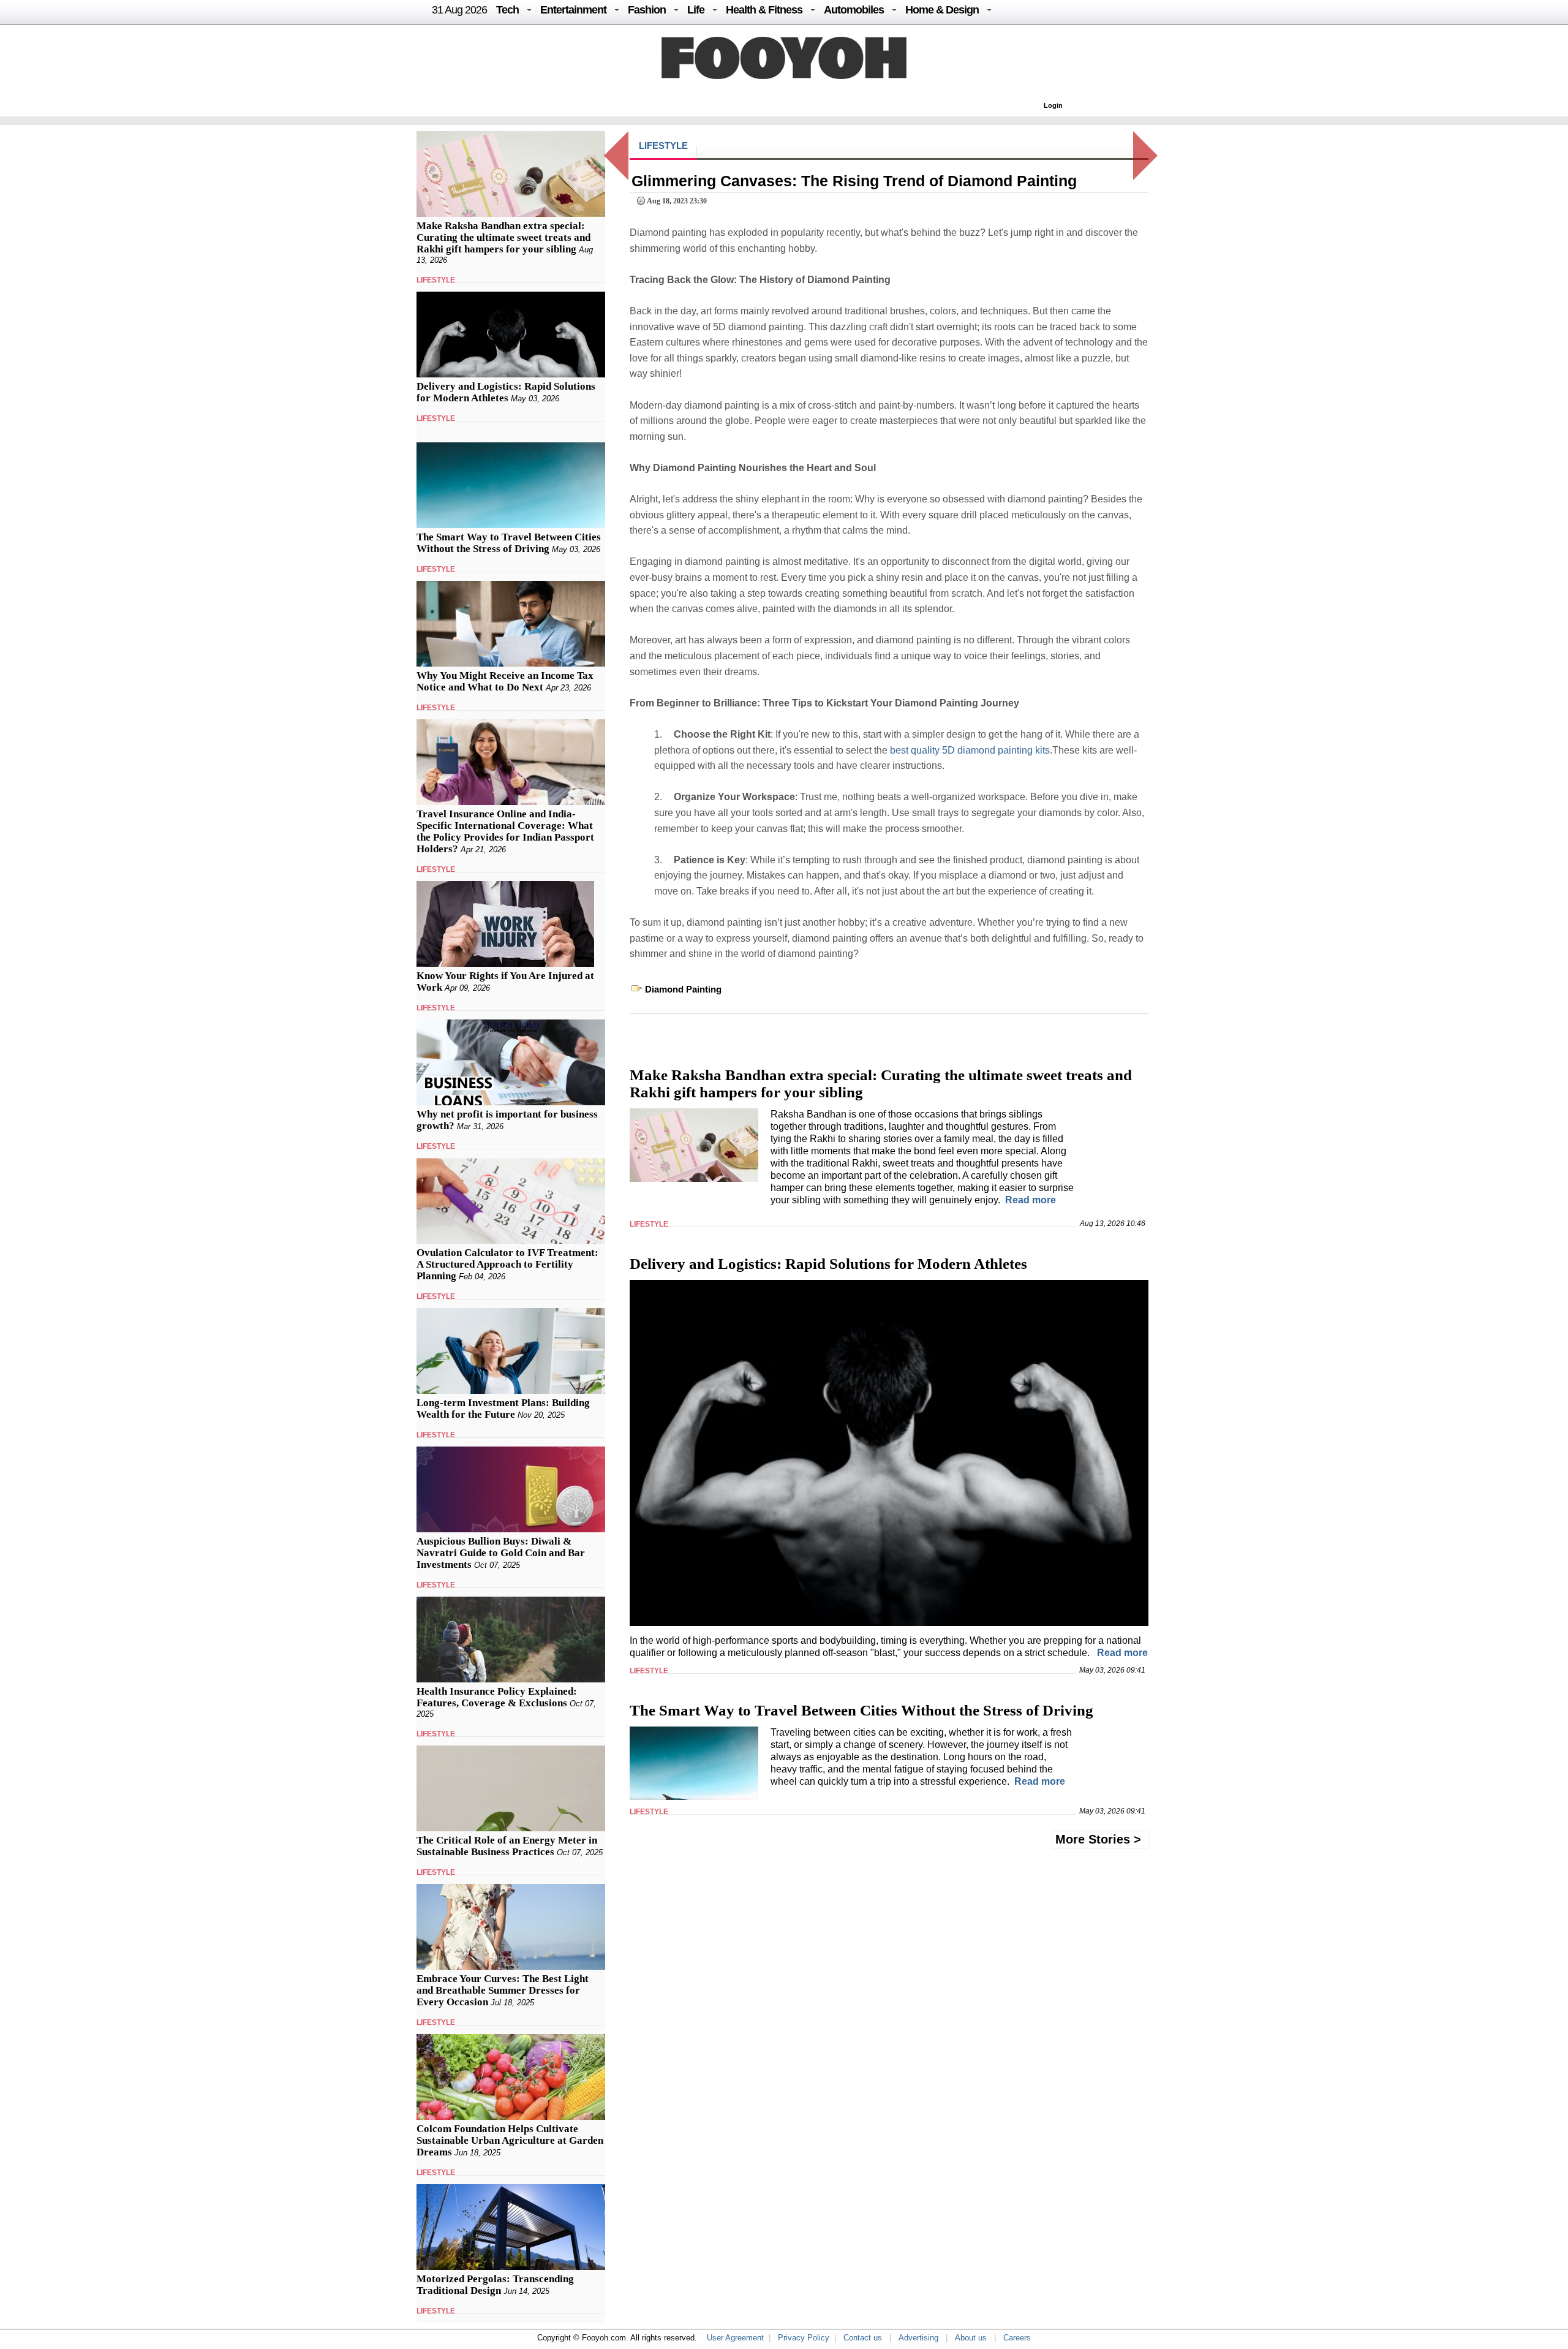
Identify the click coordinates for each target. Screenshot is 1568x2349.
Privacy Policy (804, 2338)
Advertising (918, 2338)
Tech (507, 10)
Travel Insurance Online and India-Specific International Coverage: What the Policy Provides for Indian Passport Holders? (505, 831)
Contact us (863, 2338)
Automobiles (854, 10)
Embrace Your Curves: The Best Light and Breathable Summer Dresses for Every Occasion (503, 1990)
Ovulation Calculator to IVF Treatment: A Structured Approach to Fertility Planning (507, 1264)
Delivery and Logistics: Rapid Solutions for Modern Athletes (506, 392)
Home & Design (942, 10)
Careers (1017, 2338)
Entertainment (573, 10)
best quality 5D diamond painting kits (970, 750)
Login (1053, 105)
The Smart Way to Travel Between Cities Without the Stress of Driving (509, 543)
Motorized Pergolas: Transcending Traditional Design (495, 2285)
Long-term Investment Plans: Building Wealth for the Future (503, 1409)
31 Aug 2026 (459, 10)
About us (971, 2338)
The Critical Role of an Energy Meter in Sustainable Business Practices (507, 1846)
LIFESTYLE (436, 280)
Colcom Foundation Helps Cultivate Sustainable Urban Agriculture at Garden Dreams (510, 2140)
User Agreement (735, 2338)
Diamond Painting (683, 989)
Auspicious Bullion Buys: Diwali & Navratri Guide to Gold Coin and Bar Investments (501, 1553)
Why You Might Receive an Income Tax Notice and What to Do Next (505, 681)
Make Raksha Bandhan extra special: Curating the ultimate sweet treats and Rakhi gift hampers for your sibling (503, 237)
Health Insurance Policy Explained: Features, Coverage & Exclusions (497, 1697)
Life (696, 10)
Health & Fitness (764, 10)
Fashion (647, 10)
